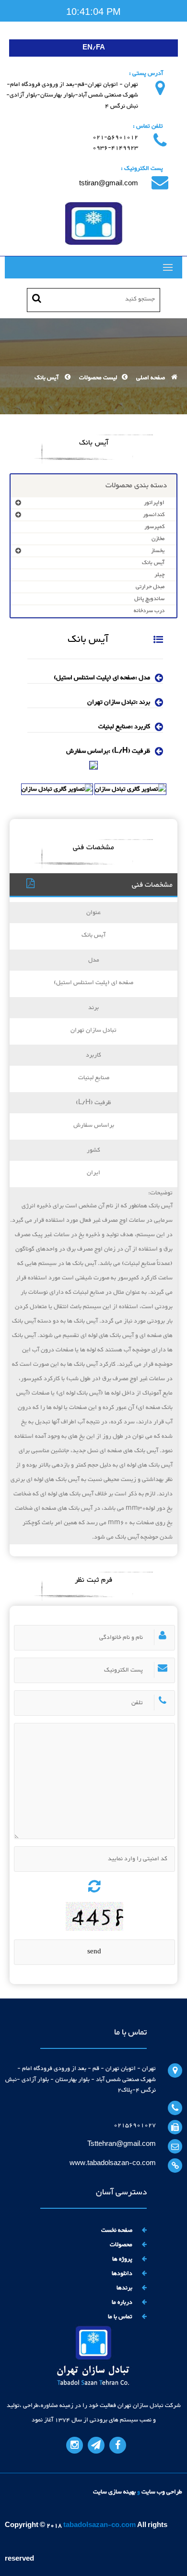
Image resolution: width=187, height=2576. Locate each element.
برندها (124, 2288)
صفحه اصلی (151, 378)
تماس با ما (120, 2317)
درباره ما (122, 2302)
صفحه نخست (117, 2230)
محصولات (121, 2245)
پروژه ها (122, 2259)
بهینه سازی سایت (114, 2492)
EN (88, 48)
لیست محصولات (97, 378)
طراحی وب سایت (162, 2492)
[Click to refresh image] (94, 1884)
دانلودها (122, 2274)
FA (100, 48)
